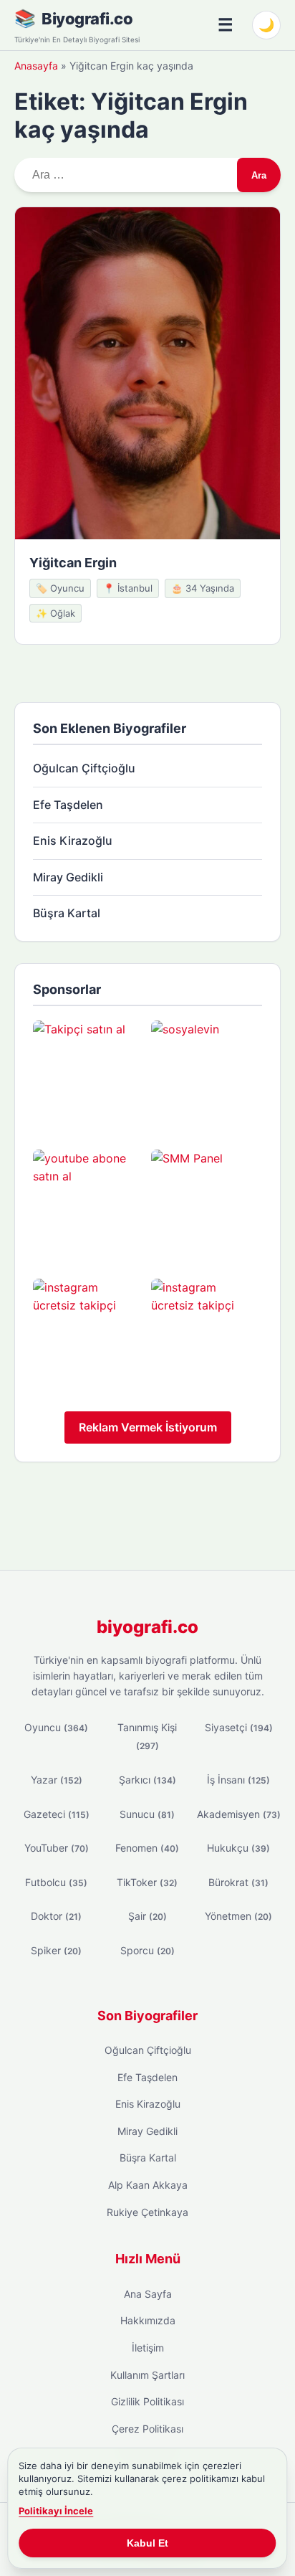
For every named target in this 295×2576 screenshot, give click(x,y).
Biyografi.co (87, 19)
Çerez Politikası (147, 2429)
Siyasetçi (239, 1727)
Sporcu (147, 1950)
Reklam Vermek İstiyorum (148, 1427)
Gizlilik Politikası (147, 2401)
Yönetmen (238, 1916)
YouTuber (57, 1848)
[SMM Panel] (207, 1205)
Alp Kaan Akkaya (148, 2185)
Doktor (56, 1916)
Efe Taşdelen (68, 805)
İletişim (148, 2348)
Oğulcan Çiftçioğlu (84, 768)
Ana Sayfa (148, 2294)
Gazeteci (57, 1814)
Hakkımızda (148, 2320)
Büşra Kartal (67, 913)
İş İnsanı (238, 1780)
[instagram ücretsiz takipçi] (88, 1334)
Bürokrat (238, 1882)
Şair (147, 1916)
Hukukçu (238, 1848)
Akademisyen (239, 1814)
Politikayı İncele (56, 2511)
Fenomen (147, 1848)
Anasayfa (36, 66)
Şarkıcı (147, 1780)
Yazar (57, 1780)
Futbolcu (56, 1882)
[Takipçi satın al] (88, 1076)
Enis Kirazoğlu (73, 840)
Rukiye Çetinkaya (147, 2212)
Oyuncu (56, 1727)
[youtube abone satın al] (88, 1205)
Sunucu (147, 1814)
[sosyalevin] (207, 1076)
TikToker (147, 1882)
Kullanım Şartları (147, 2375)
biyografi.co (147, 1627)
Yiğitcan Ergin (73, 563)
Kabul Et (147, 2543)
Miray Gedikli (68, 877)
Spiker (56, 1950)
